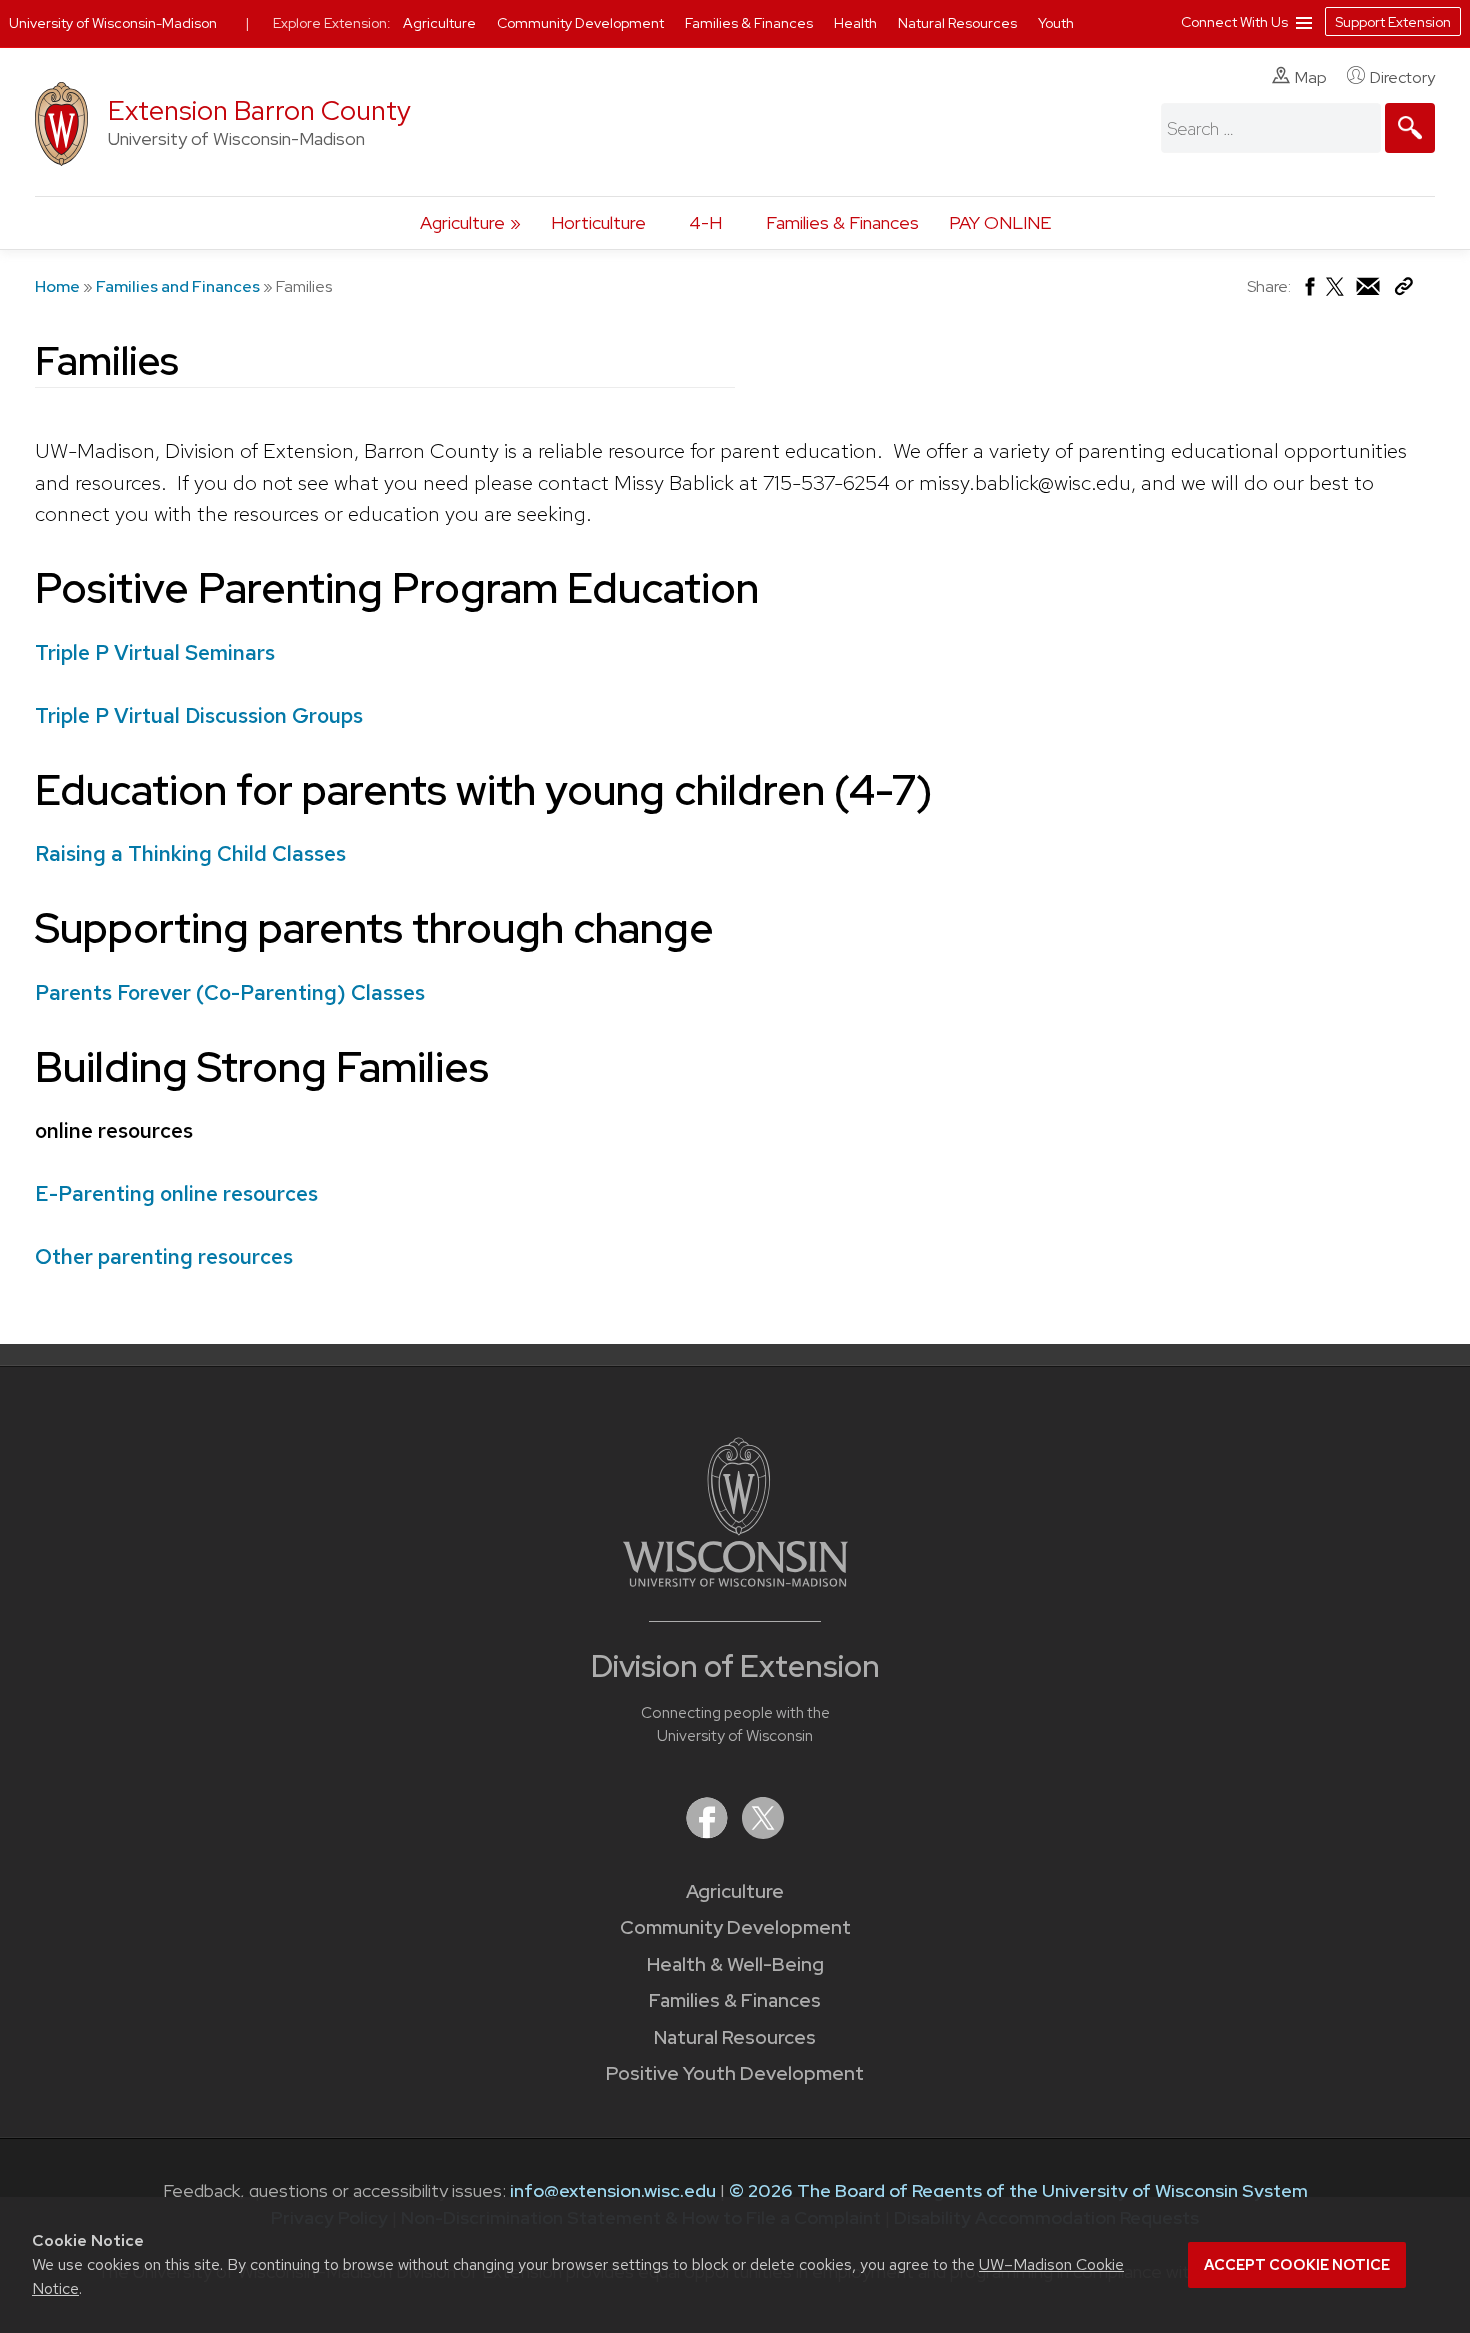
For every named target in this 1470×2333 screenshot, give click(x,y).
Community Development (735, 1927)
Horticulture (598, 222)
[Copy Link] (1403, 290)
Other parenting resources (166, 1256)
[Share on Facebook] (1308, 291)
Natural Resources (735, 2037)
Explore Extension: (332, 23)
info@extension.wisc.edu (613, 2190)
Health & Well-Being (735, 1964)
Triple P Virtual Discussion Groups (199, 715)
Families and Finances (178, 286)
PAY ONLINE (1000, 222)
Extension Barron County (259, 110)
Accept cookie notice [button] (1297, 2265)
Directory (1402, 77)
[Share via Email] (1369, 291)
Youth (1056, 23)
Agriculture (462, 222)
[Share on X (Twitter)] (1336, 294)
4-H (705, 222)
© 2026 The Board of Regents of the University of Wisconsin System (1018, 2190)
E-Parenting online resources (176, 1193)
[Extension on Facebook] (709, 1832)
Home (57, 286)
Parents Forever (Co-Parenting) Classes (230, 992)
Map (1311, 77)
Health (857, 23)
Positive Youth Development (735, 2073)
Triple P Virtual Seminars (155, 652)
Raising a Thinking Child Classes (190, 853)
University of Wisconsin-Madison (113, 23)
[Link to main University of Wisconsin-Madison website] (735, 1580)
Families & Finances (842, 222)
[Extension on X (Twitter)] (763, 1832)
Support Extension (1393, 22)
